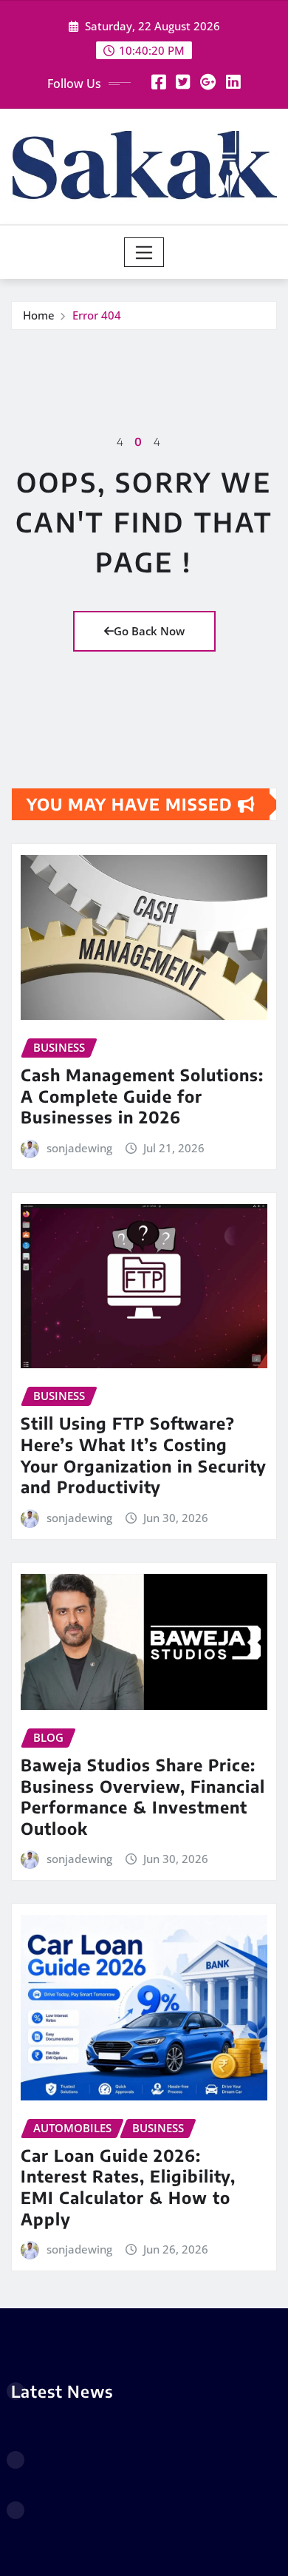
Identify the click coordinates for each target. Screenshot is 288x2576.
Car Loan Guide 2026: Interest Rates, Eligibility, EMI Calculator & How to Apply (128, 2187)
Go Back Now (149, 631)
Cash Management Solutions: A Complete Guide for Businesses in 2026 (142, 1096)
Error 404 (97, 315)
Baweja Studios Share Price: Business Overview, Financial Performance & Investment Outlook (143, 1796)
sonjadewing (79, 1148)
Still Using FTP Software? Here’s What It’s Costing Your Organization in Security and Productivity (144, 1455)
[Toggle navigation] (144, 252)
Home (39, 315)
